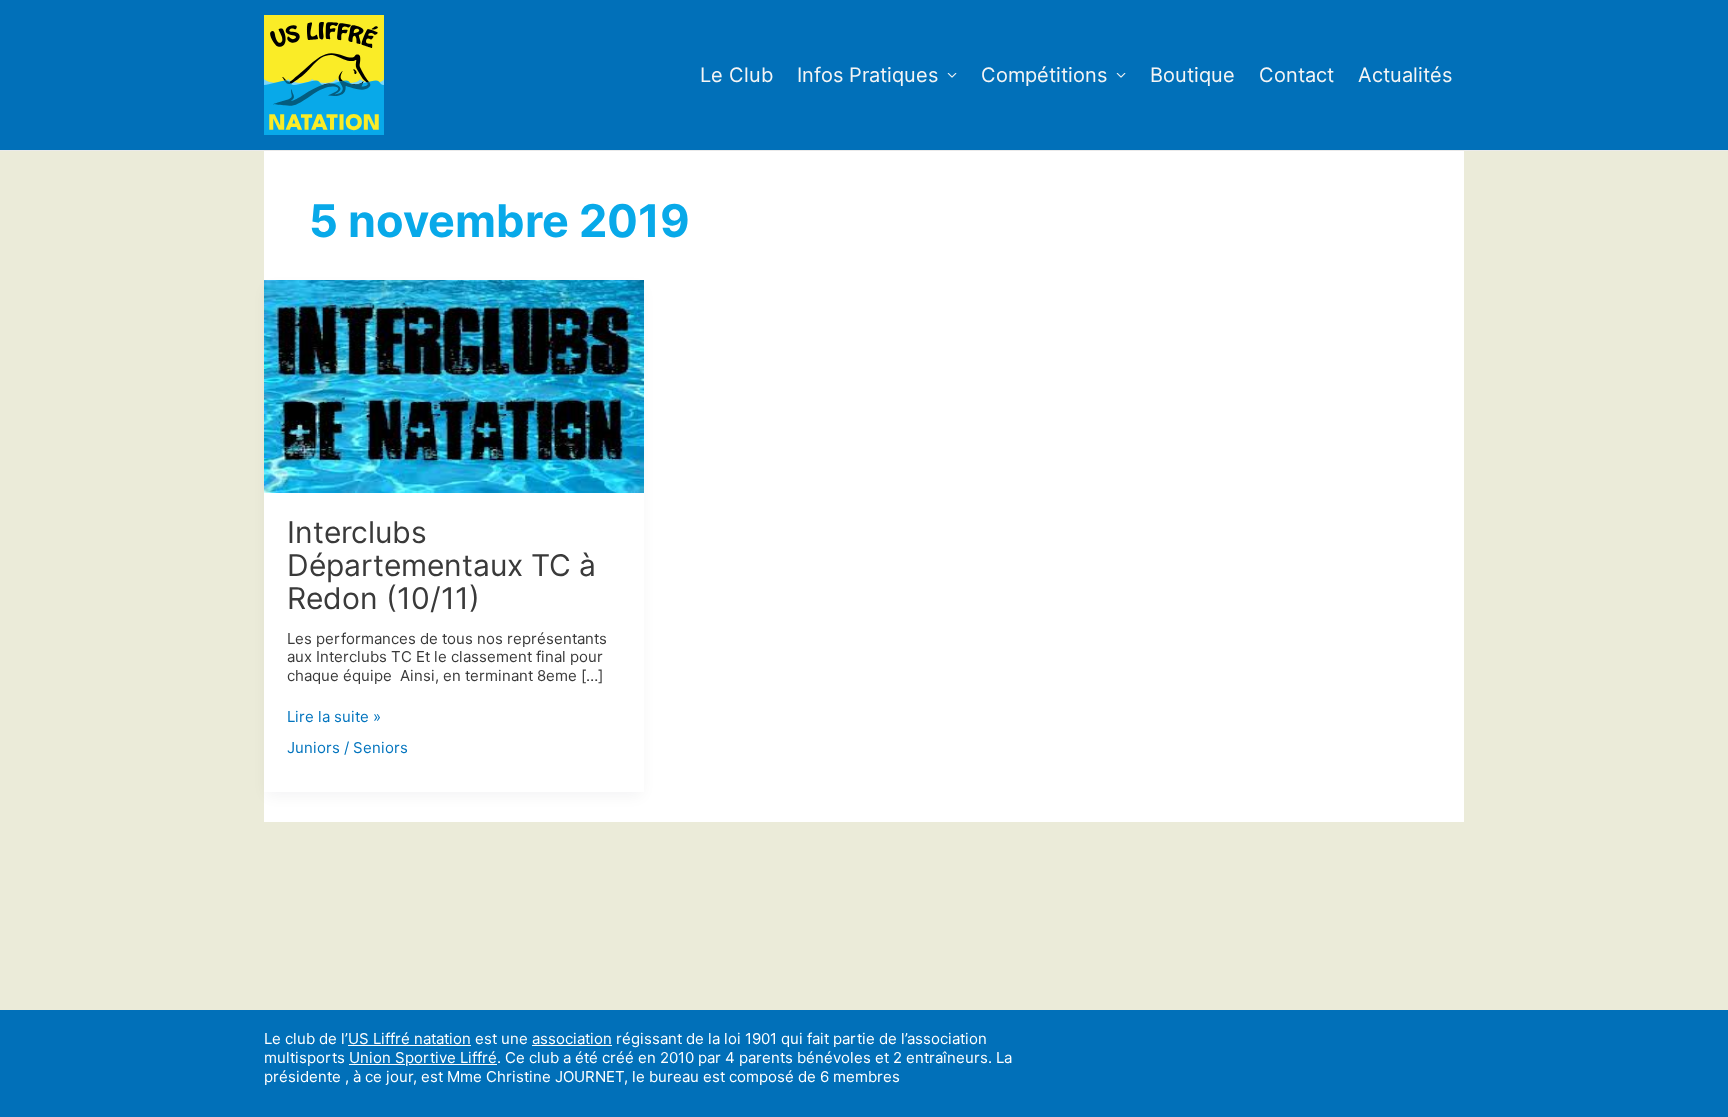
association (572, 1038)
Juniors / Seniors (347, 747)
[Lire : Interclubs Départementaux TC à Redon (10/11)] (454, 384)
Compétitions (1044, 75)
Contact (1296, 75)
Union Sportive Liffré (423, 1057)
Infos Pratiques (867, 75)
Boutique (1192, 75)
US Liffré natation (409, 1038)
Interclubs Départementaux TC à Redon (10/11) (441, 565)
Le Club (736, 75)
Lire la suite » (334, 717)
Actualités (1405, 75)
